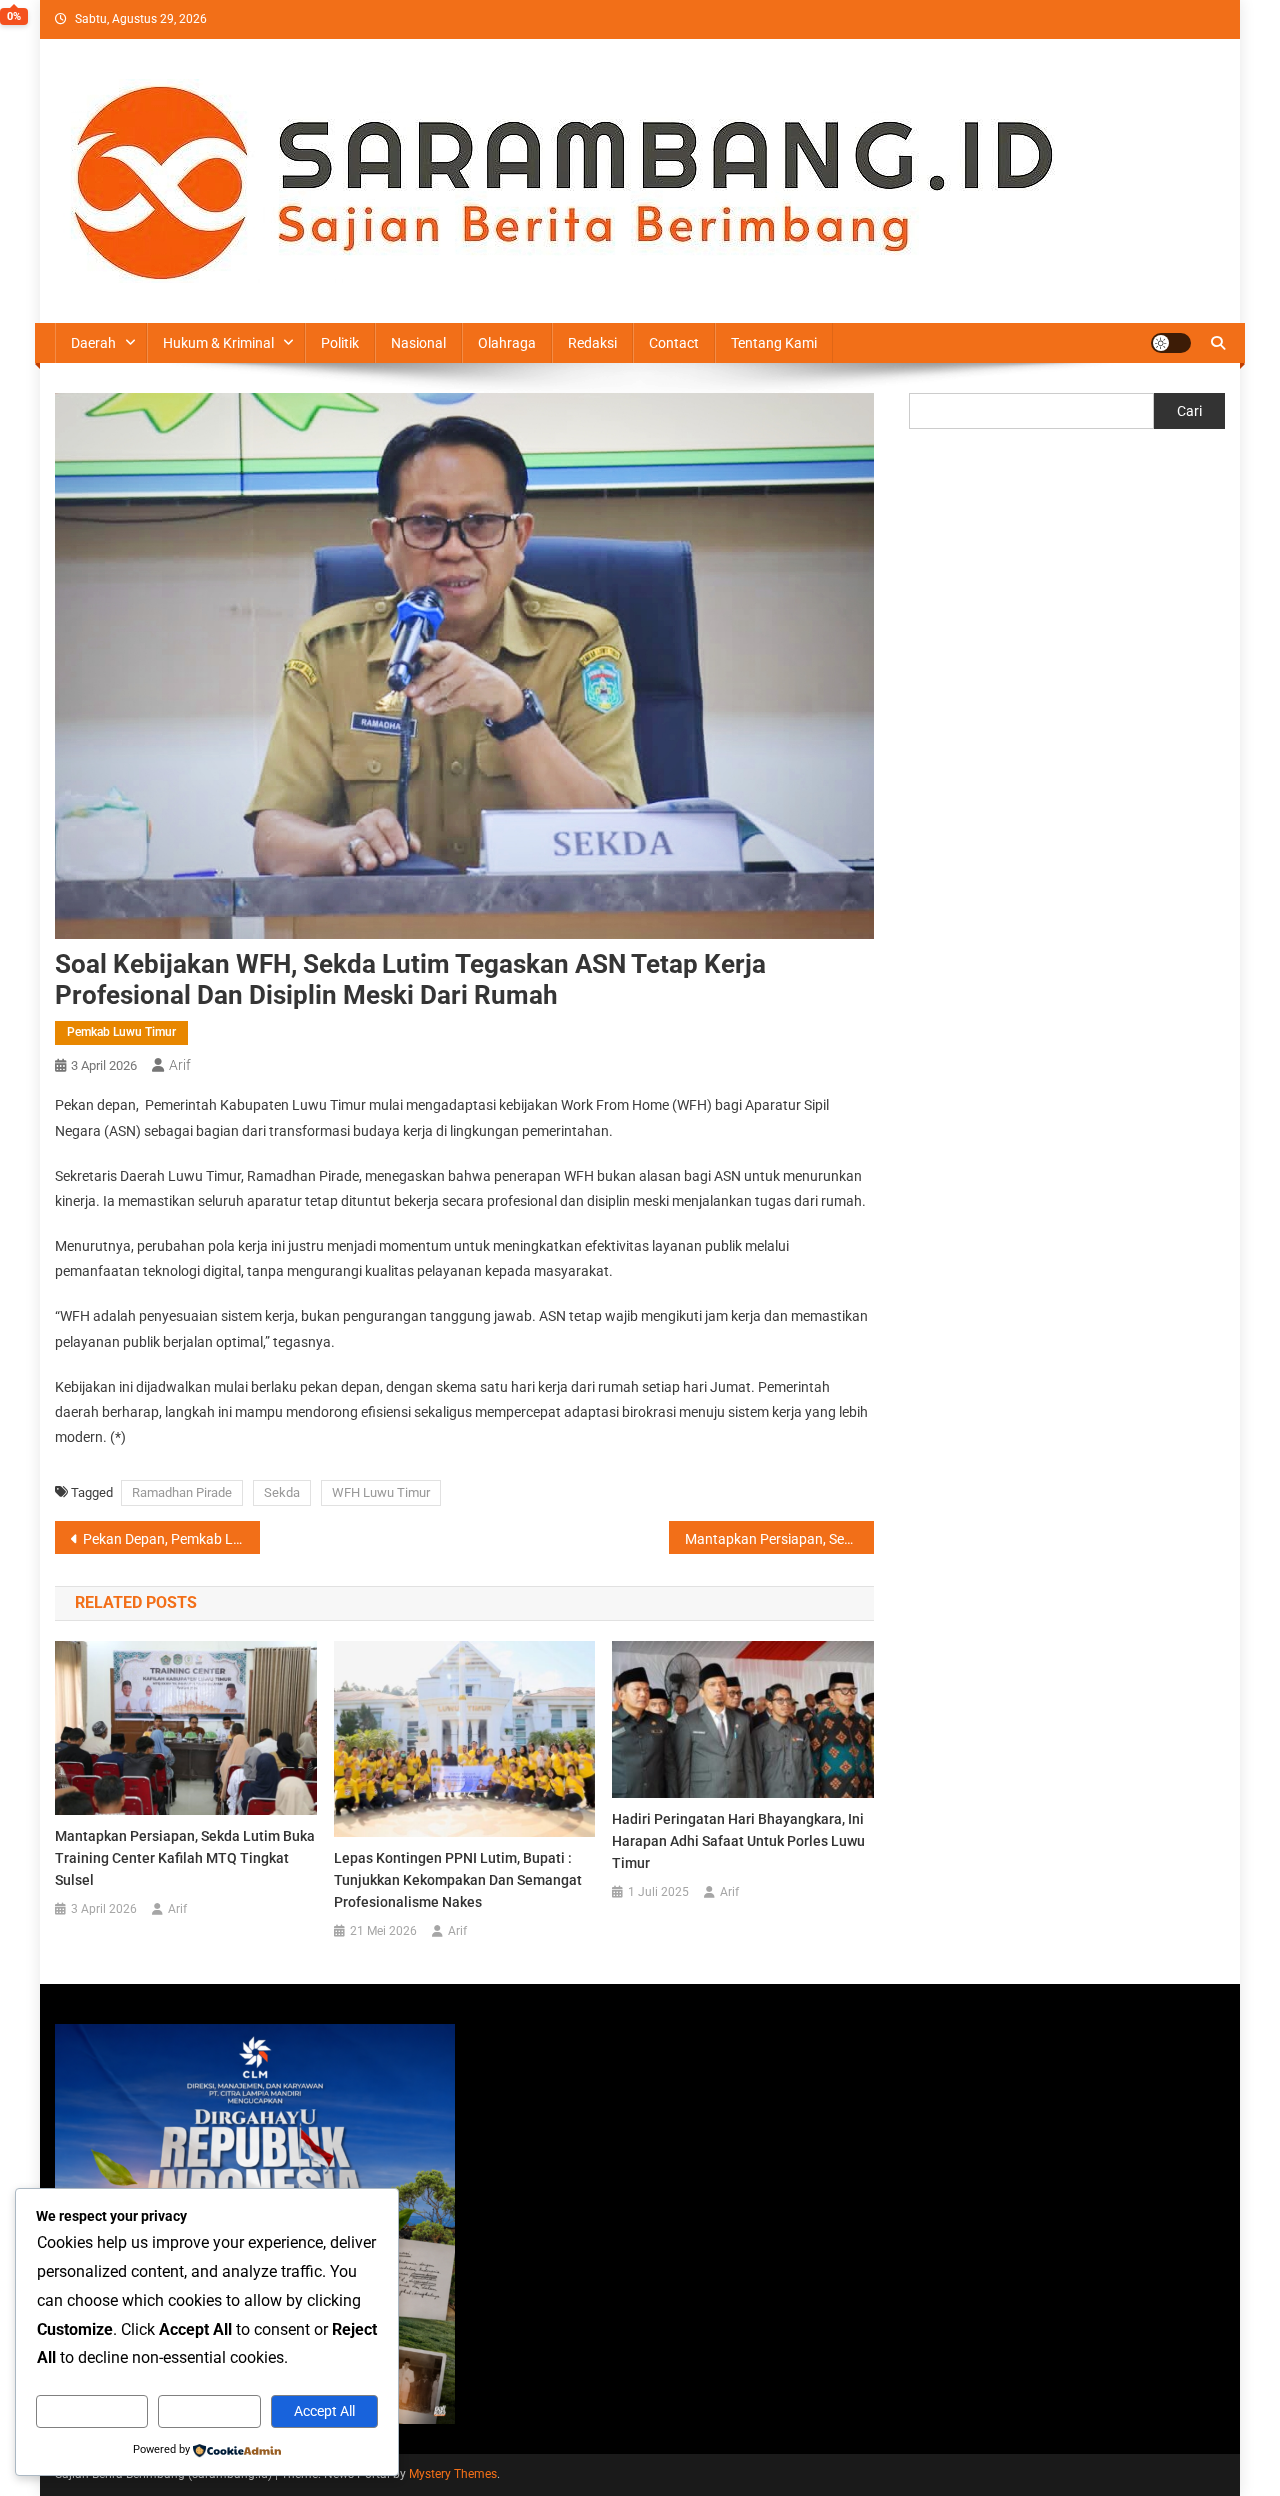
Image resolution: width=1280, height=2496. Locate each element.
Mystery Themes (453, 2474)
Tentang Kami (774, 343)
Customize (92, 2411)
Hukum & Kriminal (218, 343)
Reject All (210, 2411)
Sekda (282, 1492)
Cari (1189, 411)
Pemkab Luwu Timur (121, 1032)
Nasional (418, 343)
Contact (674, 343)
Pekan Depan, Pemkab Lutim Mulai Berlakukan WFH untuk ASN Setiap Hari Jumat (171, 1539)
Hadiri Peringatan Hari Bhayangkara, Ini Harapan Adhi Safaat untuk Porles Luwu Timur (738, 1841)
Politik (340, 343)
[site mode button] (1171, 343)
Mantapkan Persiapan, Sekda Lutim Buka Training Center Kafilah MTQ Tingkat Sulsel (779, 1539)
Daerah (93, 343)
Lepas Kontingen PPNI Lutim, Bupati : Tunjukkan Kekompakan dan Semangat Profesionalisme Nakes (458, 1880)
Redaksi (592, 343)
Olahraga (507, 343)
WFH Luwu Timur (381, 1492)
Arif (180, 1065)
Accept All (324, 2411)
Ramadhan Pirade (182, 1492)
